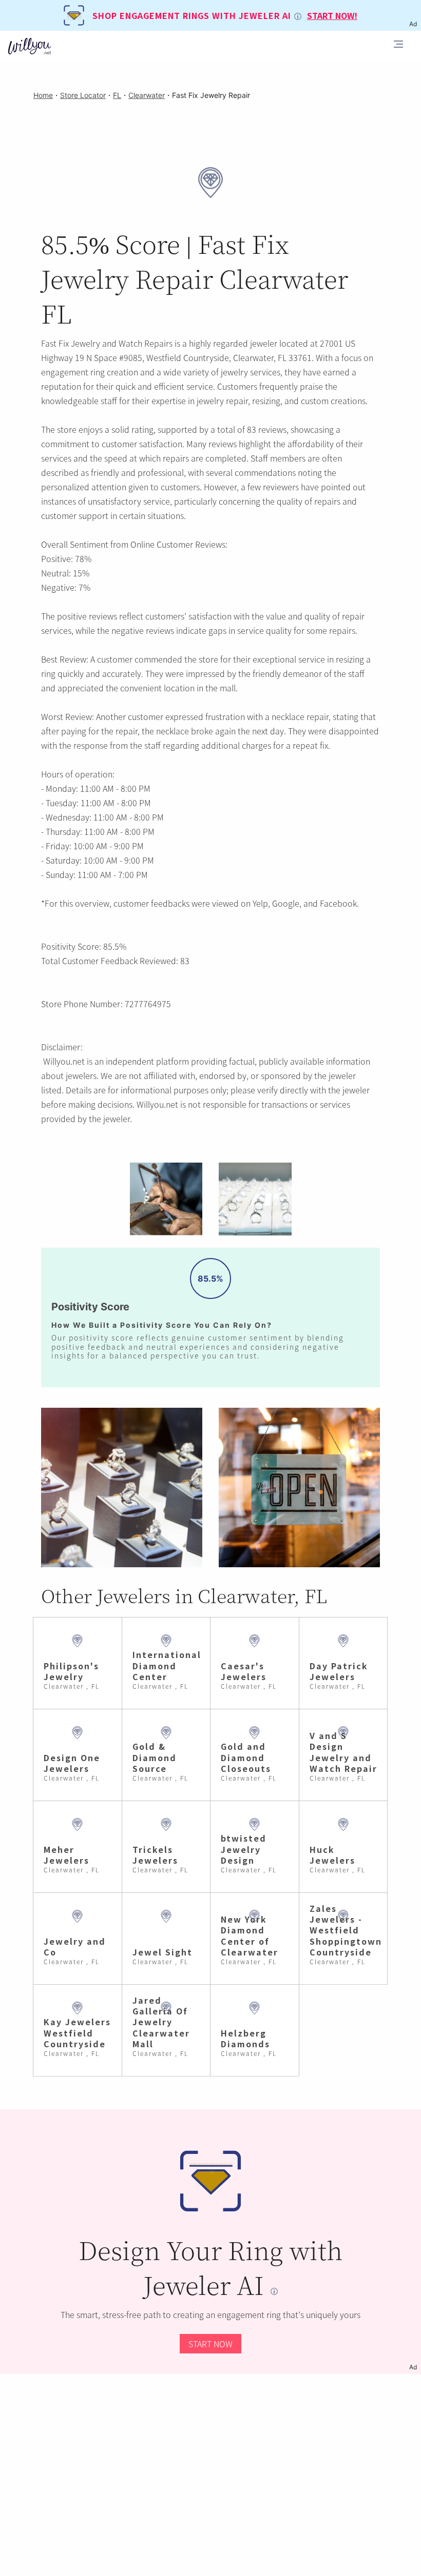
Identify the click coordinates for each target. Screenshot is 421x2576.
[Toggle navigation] (398, 46)
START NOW (210, 2344)
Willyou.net (64, 1061)
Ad (413, 2367)
